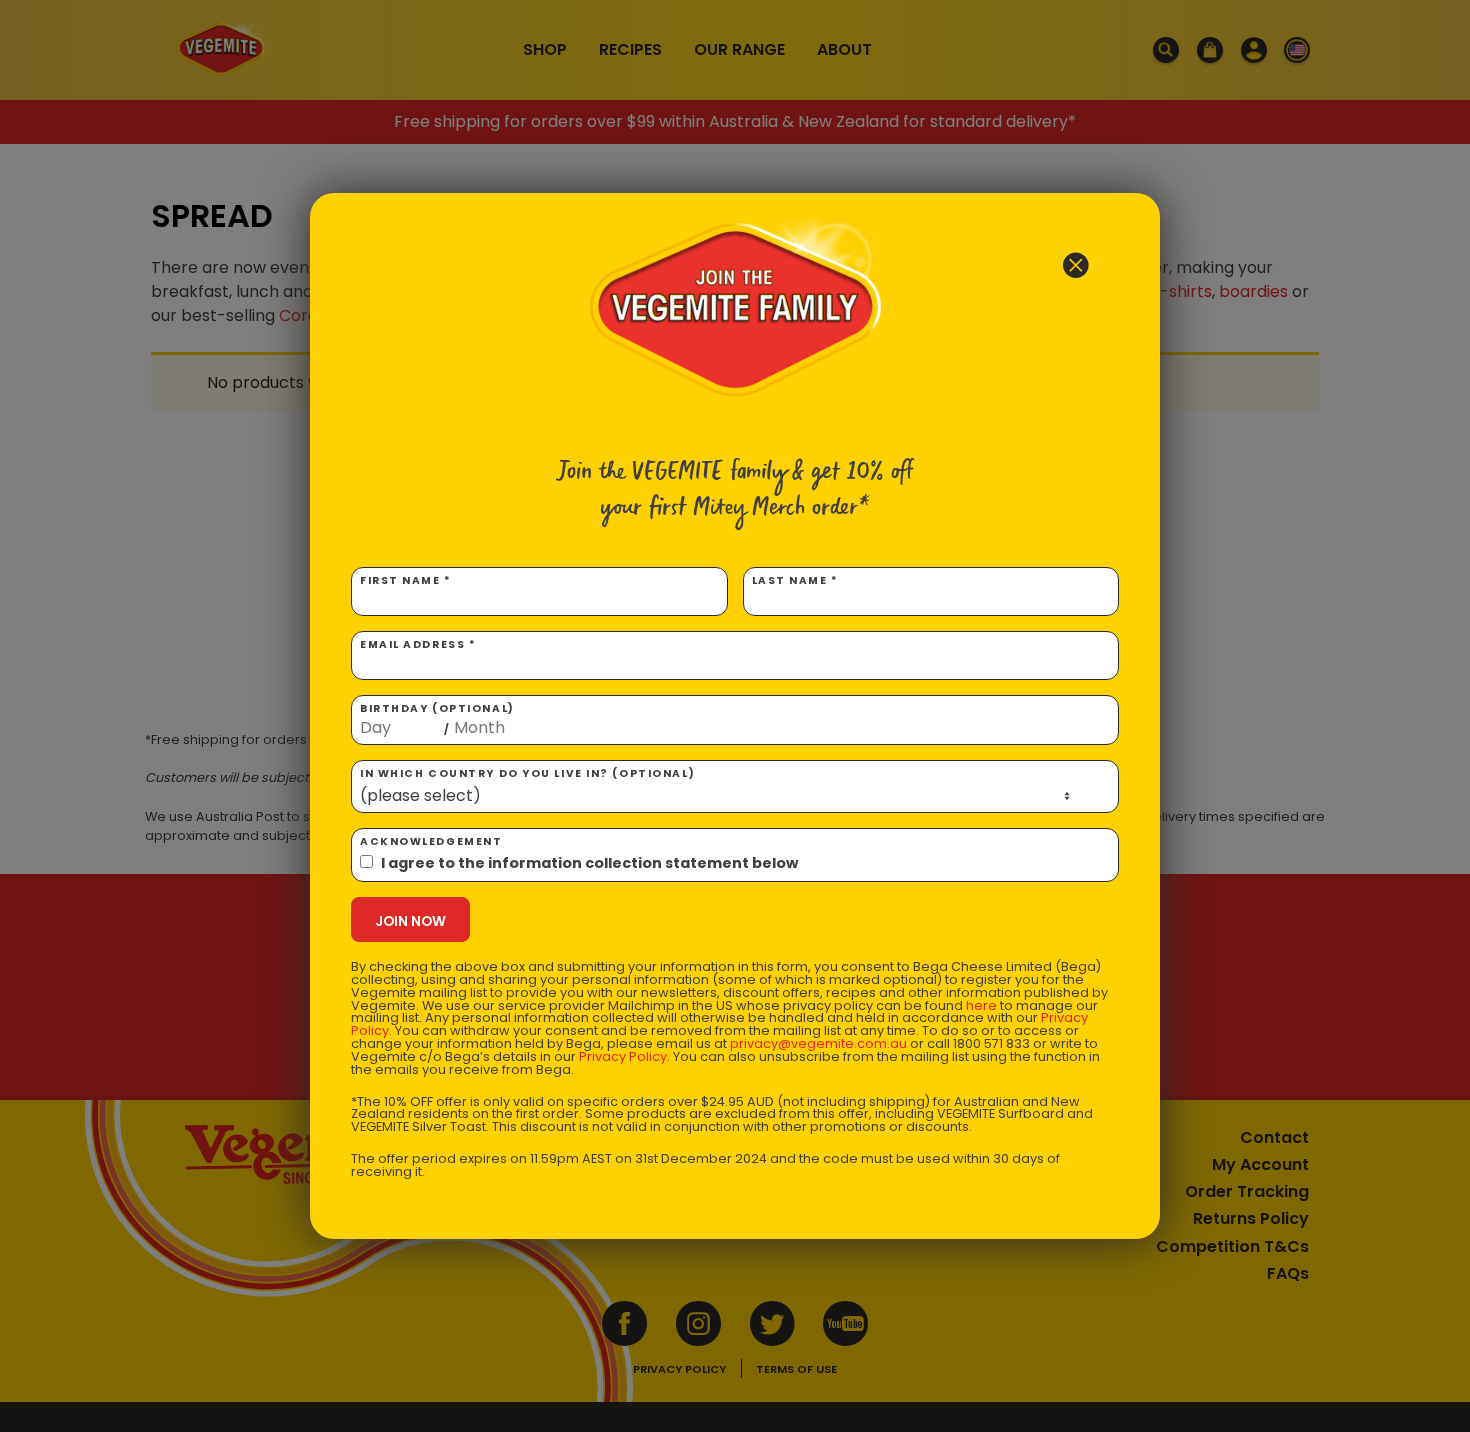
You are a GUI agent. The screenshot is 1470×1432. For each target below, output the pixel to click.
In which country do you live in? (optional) (527, 773)
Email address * (418, 644)
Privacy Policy (623, 1056)
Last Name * (795, 580)
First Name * (406, 580)
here (981, 1005)
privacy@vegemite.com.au (818, 1043)
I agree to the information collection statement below (589, 863)
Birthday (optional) (437, 719)
